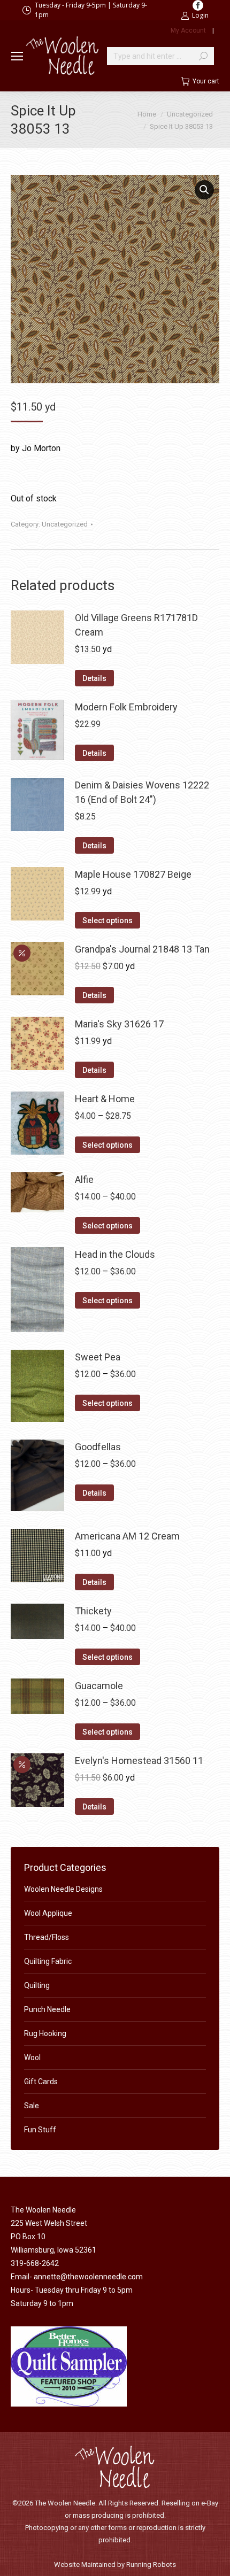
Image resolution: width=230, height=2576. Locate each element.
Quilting (37, 1985)
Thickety (93, 1611)
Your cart (206, 81)
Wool (32, 2057)
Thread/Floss (47, 1937)
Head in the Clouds (115, 1254)
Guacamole (99, 1686)
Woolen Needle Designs (63, 1889)
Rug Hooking (45, 2033)
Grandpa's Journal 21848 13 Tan (142, 949)
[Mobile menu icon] (17, 56)
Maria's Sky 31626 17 (119, 1024)
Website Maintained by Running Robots (115, 2565)
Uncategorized (65, 524)
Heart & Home (105, 1099)
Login (200, 15)
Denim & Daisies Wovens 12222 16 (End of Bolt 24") (142, 792)
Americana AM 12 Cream (127, 1536)
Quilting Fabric (48, 1961)
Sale (32, 2106)
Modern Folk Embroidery (126, 707)
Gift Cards (41, 2082)
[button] (204, 190)
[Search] (203, 56)
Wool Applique (48, 1913)
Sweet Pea (98, 1357)
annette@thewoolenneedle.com (88, 2277)
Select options (108, 920)
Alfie (84, 1179)
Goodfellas (98, 1447)
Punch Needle (47, 2009)
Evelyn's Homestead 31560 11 (139, 1761)
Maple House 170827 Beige (133, 874)
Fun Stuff (40, 2130)
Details (94, 678)
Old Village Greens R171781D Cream (136, 625)
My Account (188, 30)
